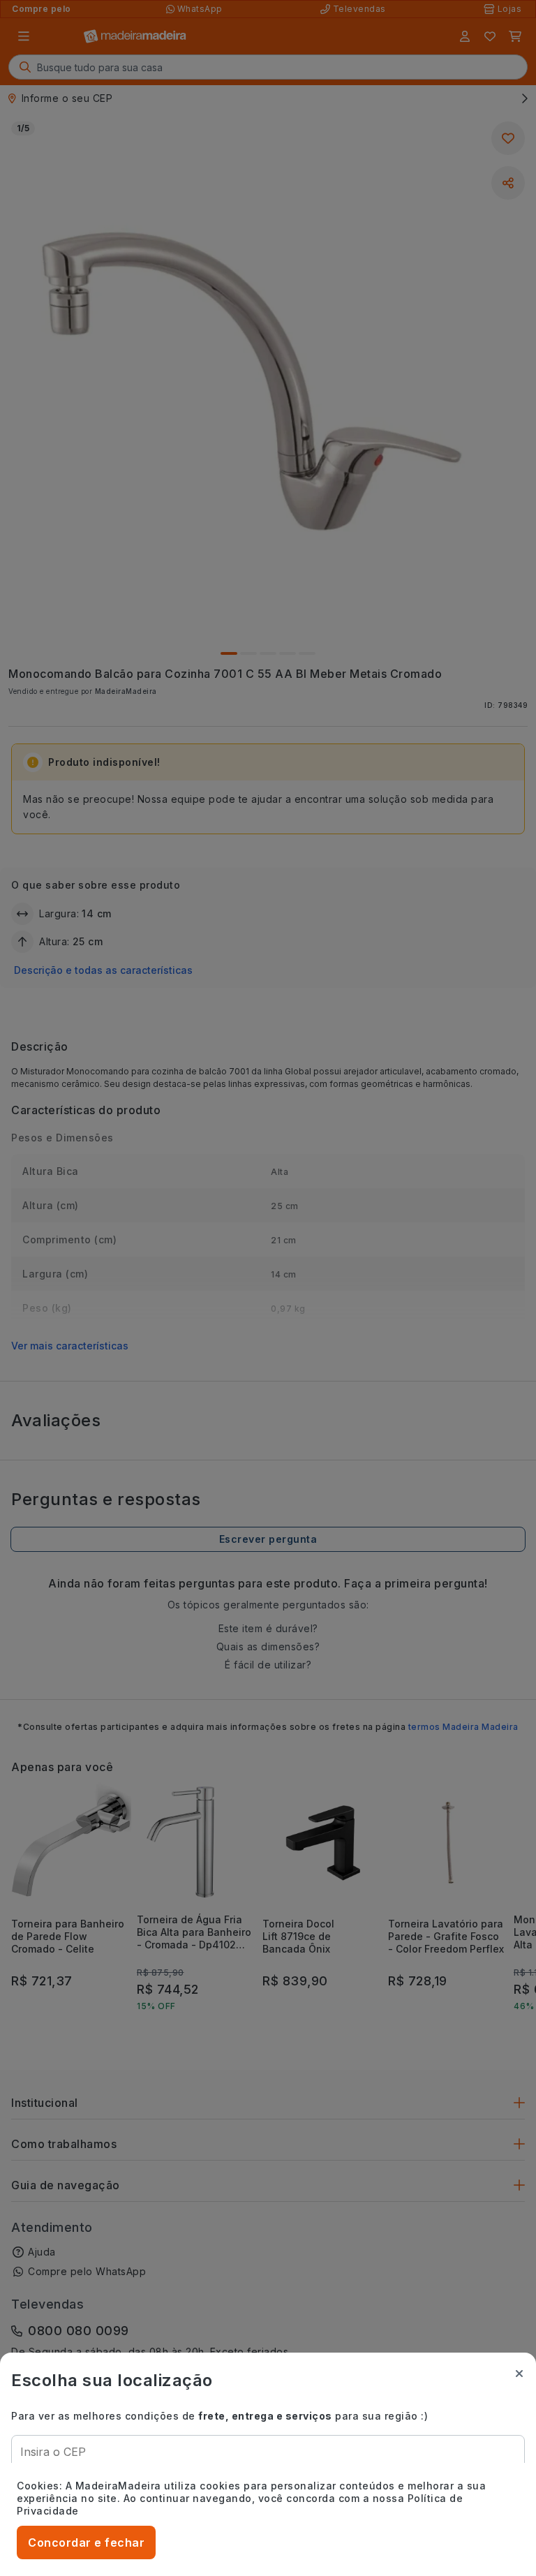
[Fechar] (519, 2374)
